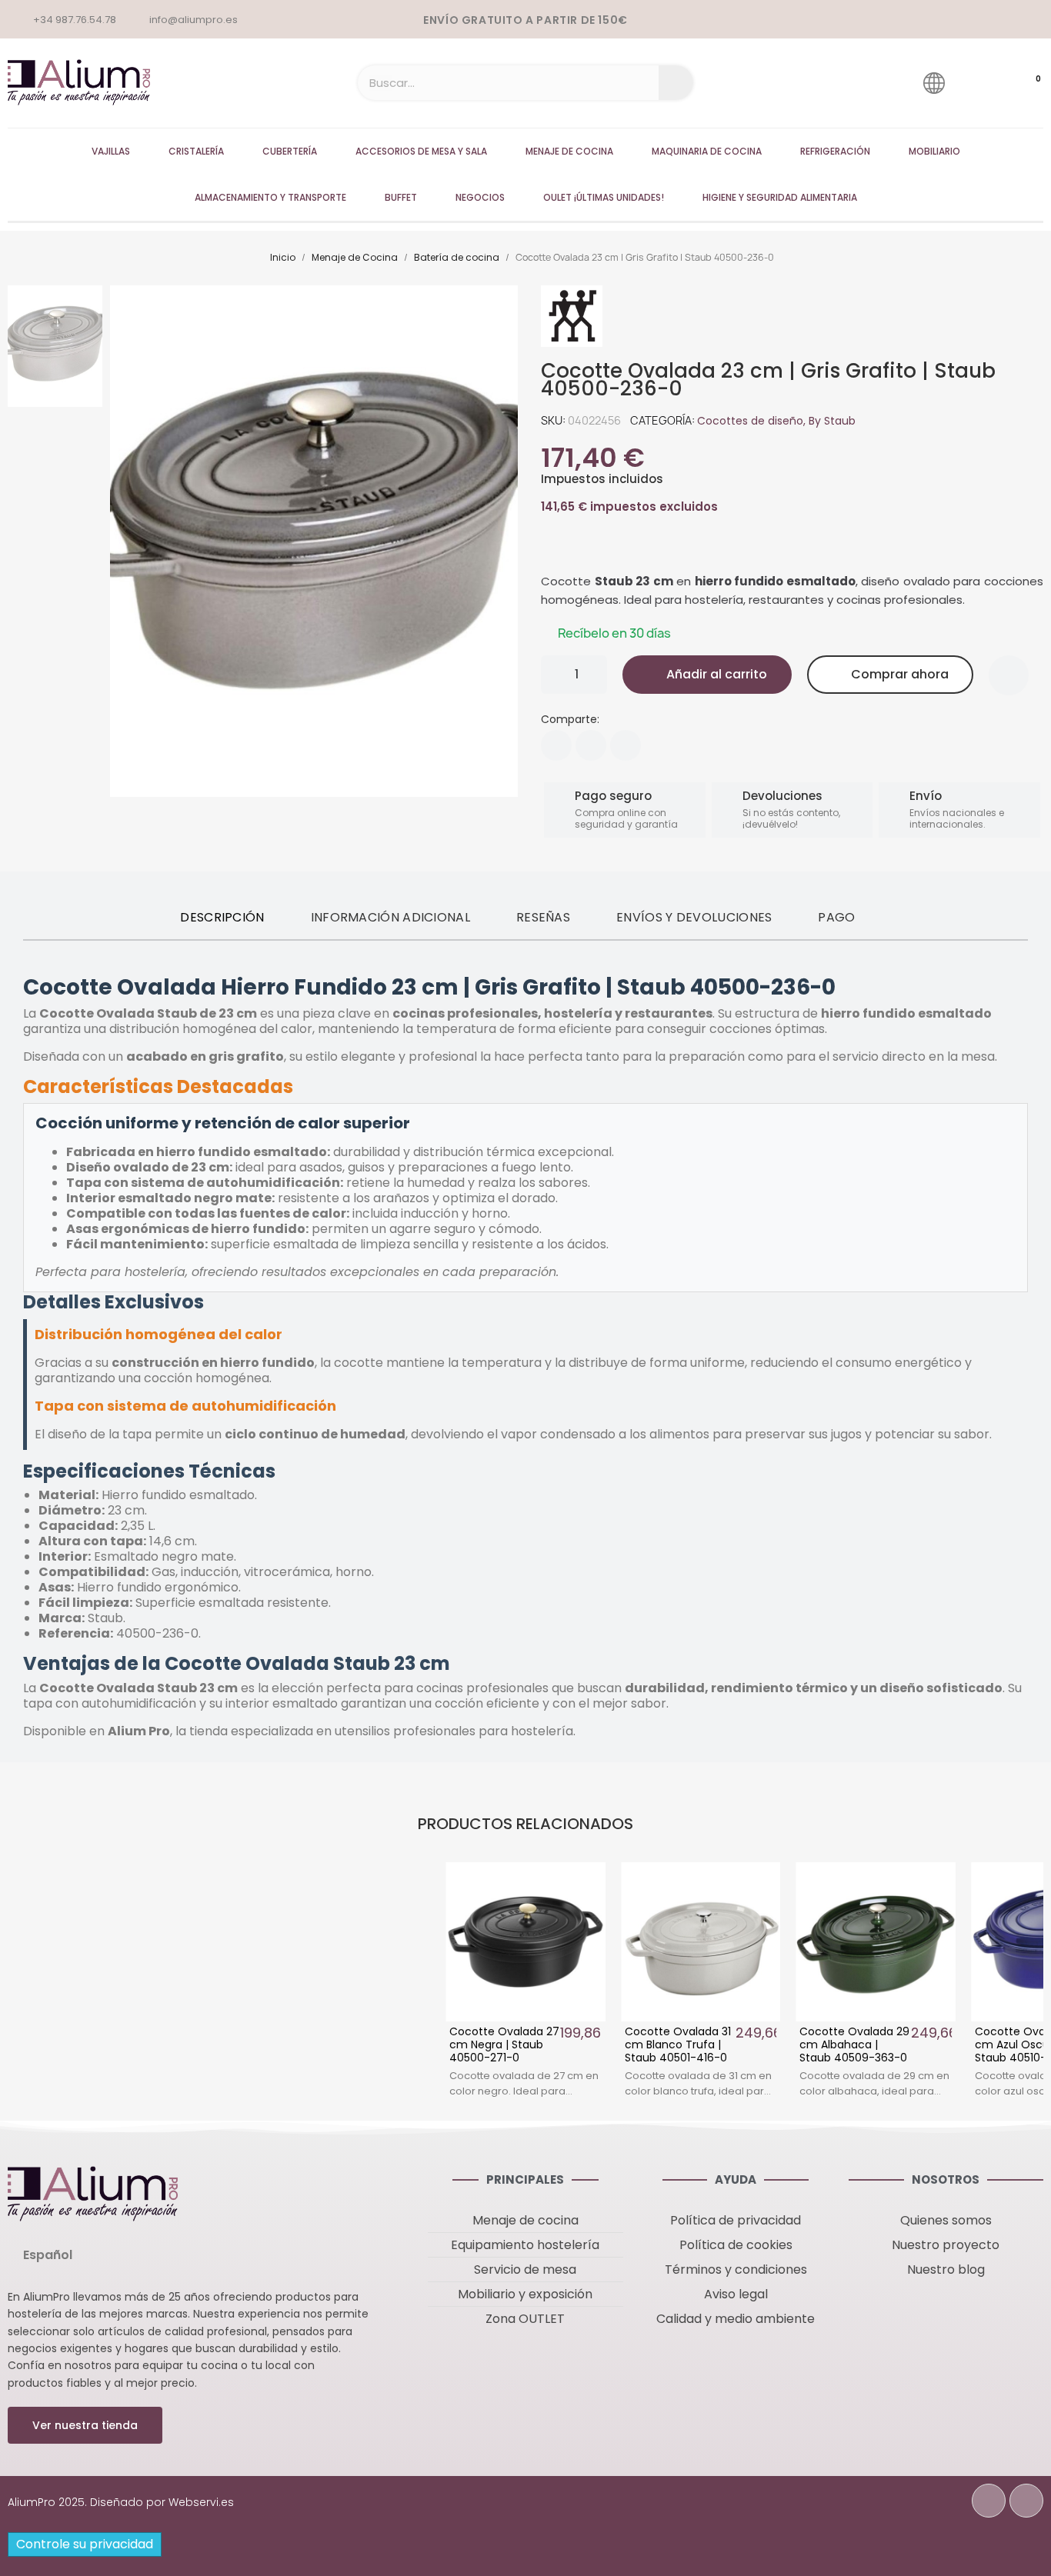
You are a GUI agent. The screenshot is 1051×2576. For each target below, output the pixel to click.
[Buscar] (676, 83)
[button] (707, 675)
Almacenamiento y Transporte (270, 197)
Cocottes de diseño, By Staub (776, 421)
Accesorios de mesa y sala (421, 151)
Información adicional (390, 917)
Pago (836, 917)
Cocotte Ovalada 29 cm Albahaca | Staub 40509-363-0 (854, 2044)
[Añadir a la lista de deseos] (1009, 675)
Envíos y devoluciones (694, 917)
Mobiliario (934, 151)
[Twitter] (591, 745)
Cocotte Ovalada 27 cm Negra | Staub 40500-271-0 (504, 2044)
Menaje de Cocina (569, 151)
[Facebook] (556, 745)
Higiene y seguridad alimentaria (780, 197)
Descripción (222, 917)
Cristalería (196, 151)
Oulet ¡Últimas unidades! (604, 197)
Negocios (480, 197)
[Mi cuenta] (978, 83)
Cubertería (290, 151)
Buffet (401, 197)
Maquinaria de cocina (707, 151)
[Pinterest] (626, 745)
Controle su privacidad (85, 2544)
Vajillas (111, 151)
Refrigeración (835, 151)
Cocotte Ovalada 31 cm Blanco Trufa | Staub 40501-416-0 (678, 2044)
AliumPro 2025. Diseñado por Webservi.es (121, 2502)
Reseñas (543, 917)
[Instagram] (1026, 2501)
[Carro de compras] (1023, 83)
